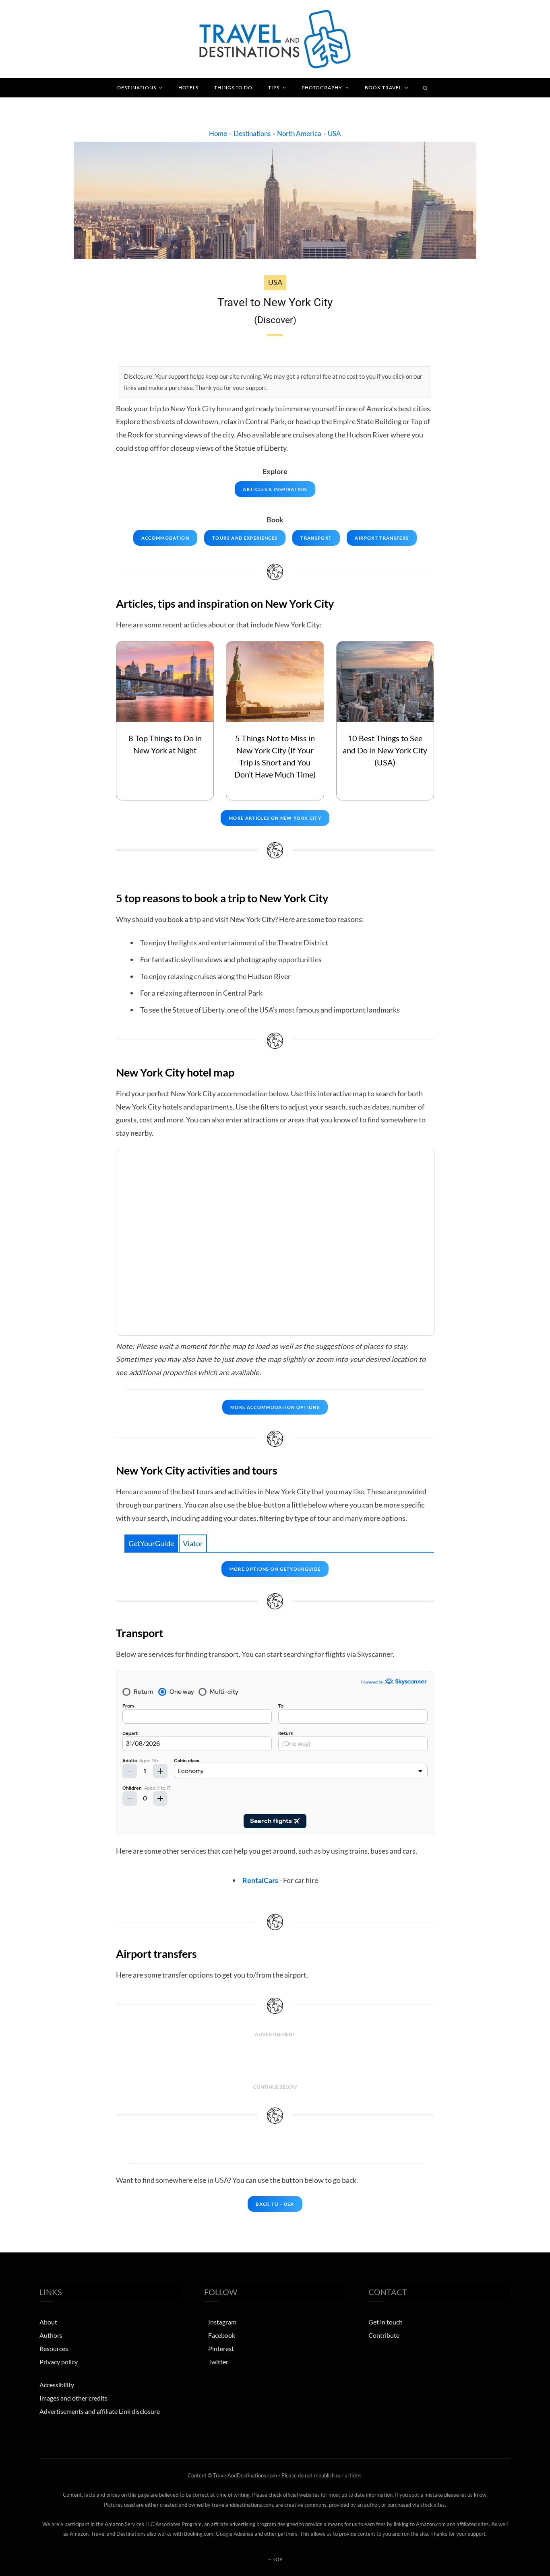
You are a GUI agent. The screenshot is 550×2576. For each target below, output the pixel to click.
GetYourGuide (151, 1543)
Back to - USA (275, 2204)
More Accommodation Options (275, 1407)
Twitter (218, 2362)
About (48, 2322)
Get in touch (386, 2322)
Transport (316, 538)
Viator (193, 1543)
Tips (274, 88)
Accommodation (165, 538)
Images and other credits (73, 2398)
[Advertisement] (275, 2060)
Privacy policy (59, 2362)
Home (218, 133)
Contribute (384, 2335)
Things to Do (233, 88)
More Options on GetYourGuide (275, 1569)
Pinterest (221, 2348)
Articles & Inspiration (275, 489)
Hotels (188, 88)
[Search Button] (426, 88)
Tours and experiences (245, 538)
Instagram (222, 2322)
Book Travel (383, 88)
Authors (51, 2335)
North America (299, 133)
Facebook (222, 2335)
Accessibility (57, 2385)
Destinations (137, 88)
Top (277, 2559)
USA (334, 133)
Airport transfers (382, 538)
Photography (322, 88)
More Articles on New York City (275, 818)
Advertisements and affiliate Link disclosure (100, 2411)
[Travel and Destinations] (275, 39)
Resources (54, 2348)
